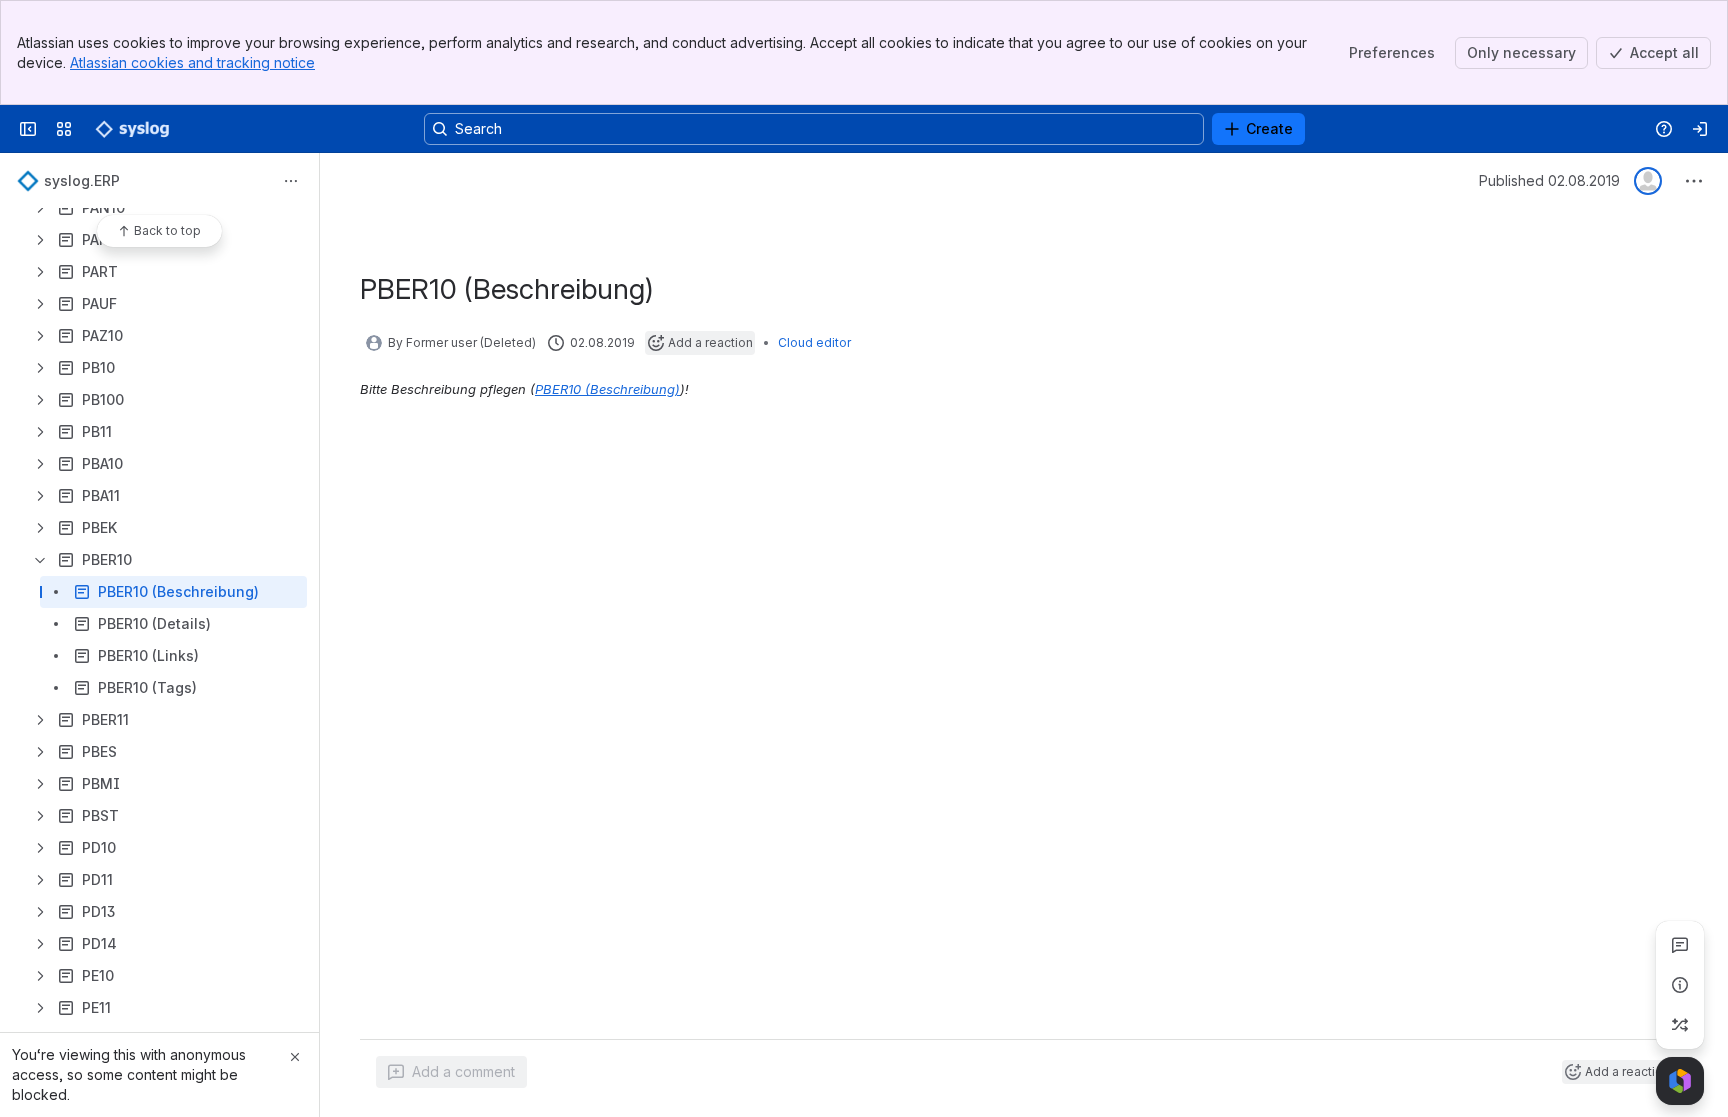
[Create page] (1680, 1025)
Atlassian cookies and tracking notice (192, 62)
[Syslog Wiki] (132, 129)
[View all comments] (1680, 945)
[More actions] (291, 181)
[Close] (295, 1057)
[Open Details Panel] (1680, 985)
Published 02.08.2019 (1549, 180)
